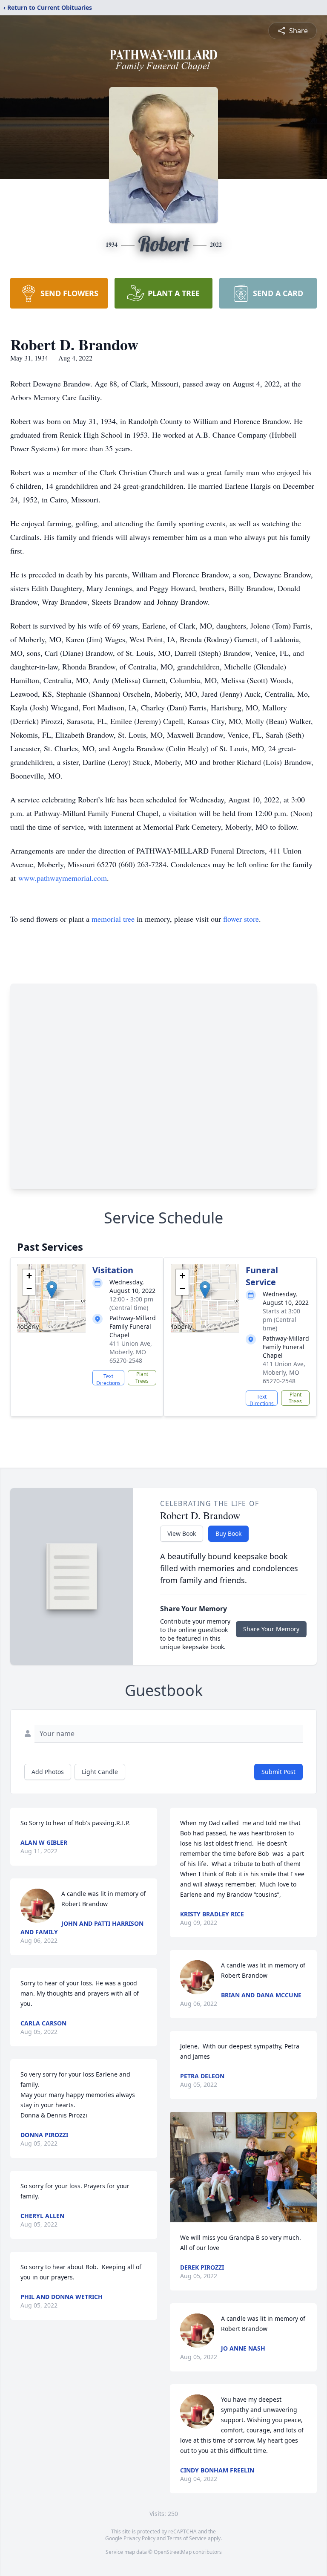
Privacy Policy (139, 2538)
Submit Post (278, 1772)
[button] (52, 1290)
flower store (241, 919)
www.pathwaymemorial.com (63, 878)
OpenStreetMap (173, 2552)
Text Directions (108, 1379)
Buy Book (228, 1533)
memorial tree (113, 919)
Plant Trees (142, 1377)
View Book (182, 1533)
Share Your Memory (271, 1629)
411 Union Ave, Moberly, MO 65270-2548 (131, 1352)
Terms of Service (187, 2538)
